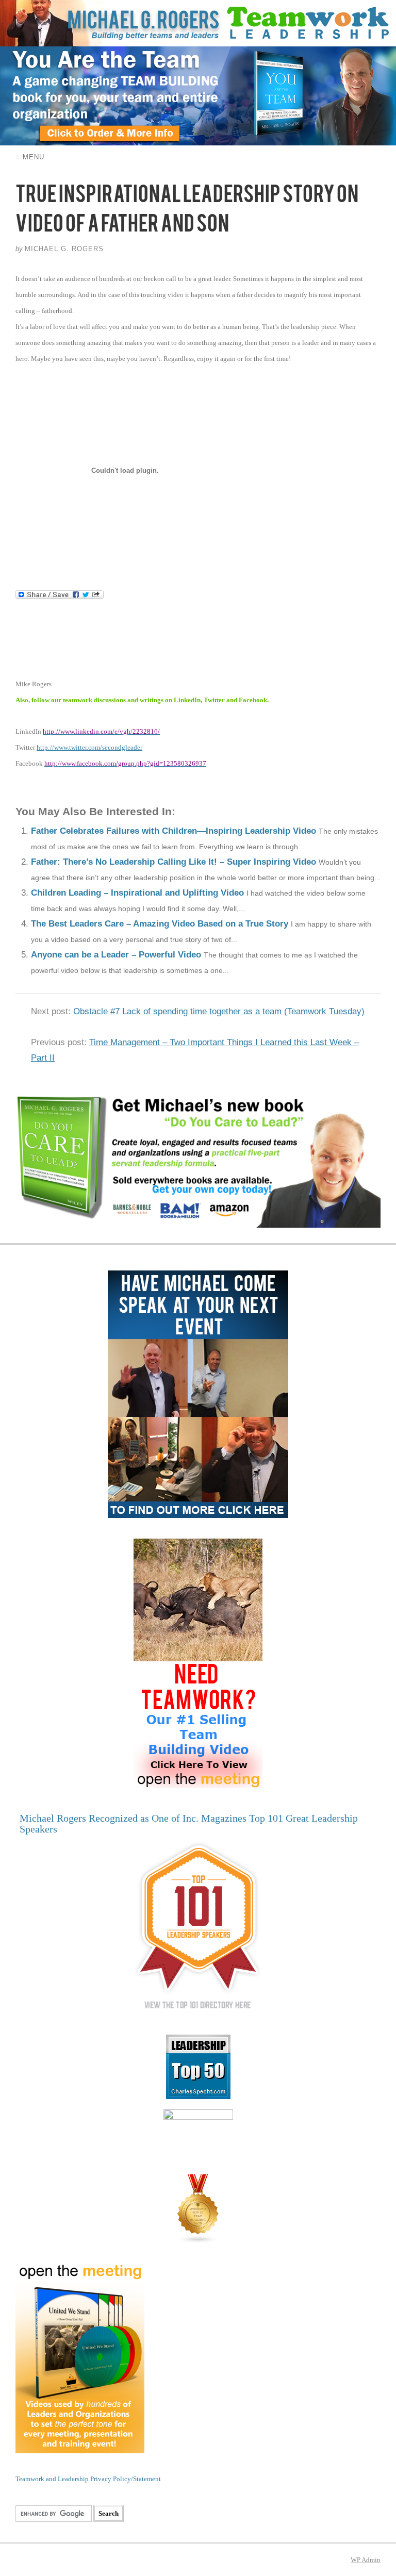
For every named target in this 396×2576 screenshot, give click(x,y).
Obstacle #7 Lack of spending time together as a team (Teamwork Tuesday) (219, 1011)
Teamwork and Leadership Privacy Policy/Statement (88, 2479)
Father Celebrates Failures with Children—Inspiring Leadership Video (174, 831)
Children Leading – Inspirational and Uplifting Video (137, 893)
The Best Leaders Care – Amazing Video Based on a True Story (160, 924)
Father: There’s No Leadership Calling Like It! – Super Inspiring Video (174, 862)
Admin (366, 2560)
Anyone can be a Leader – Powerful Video (116, 955)
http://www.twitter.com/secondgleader (89, 747)
